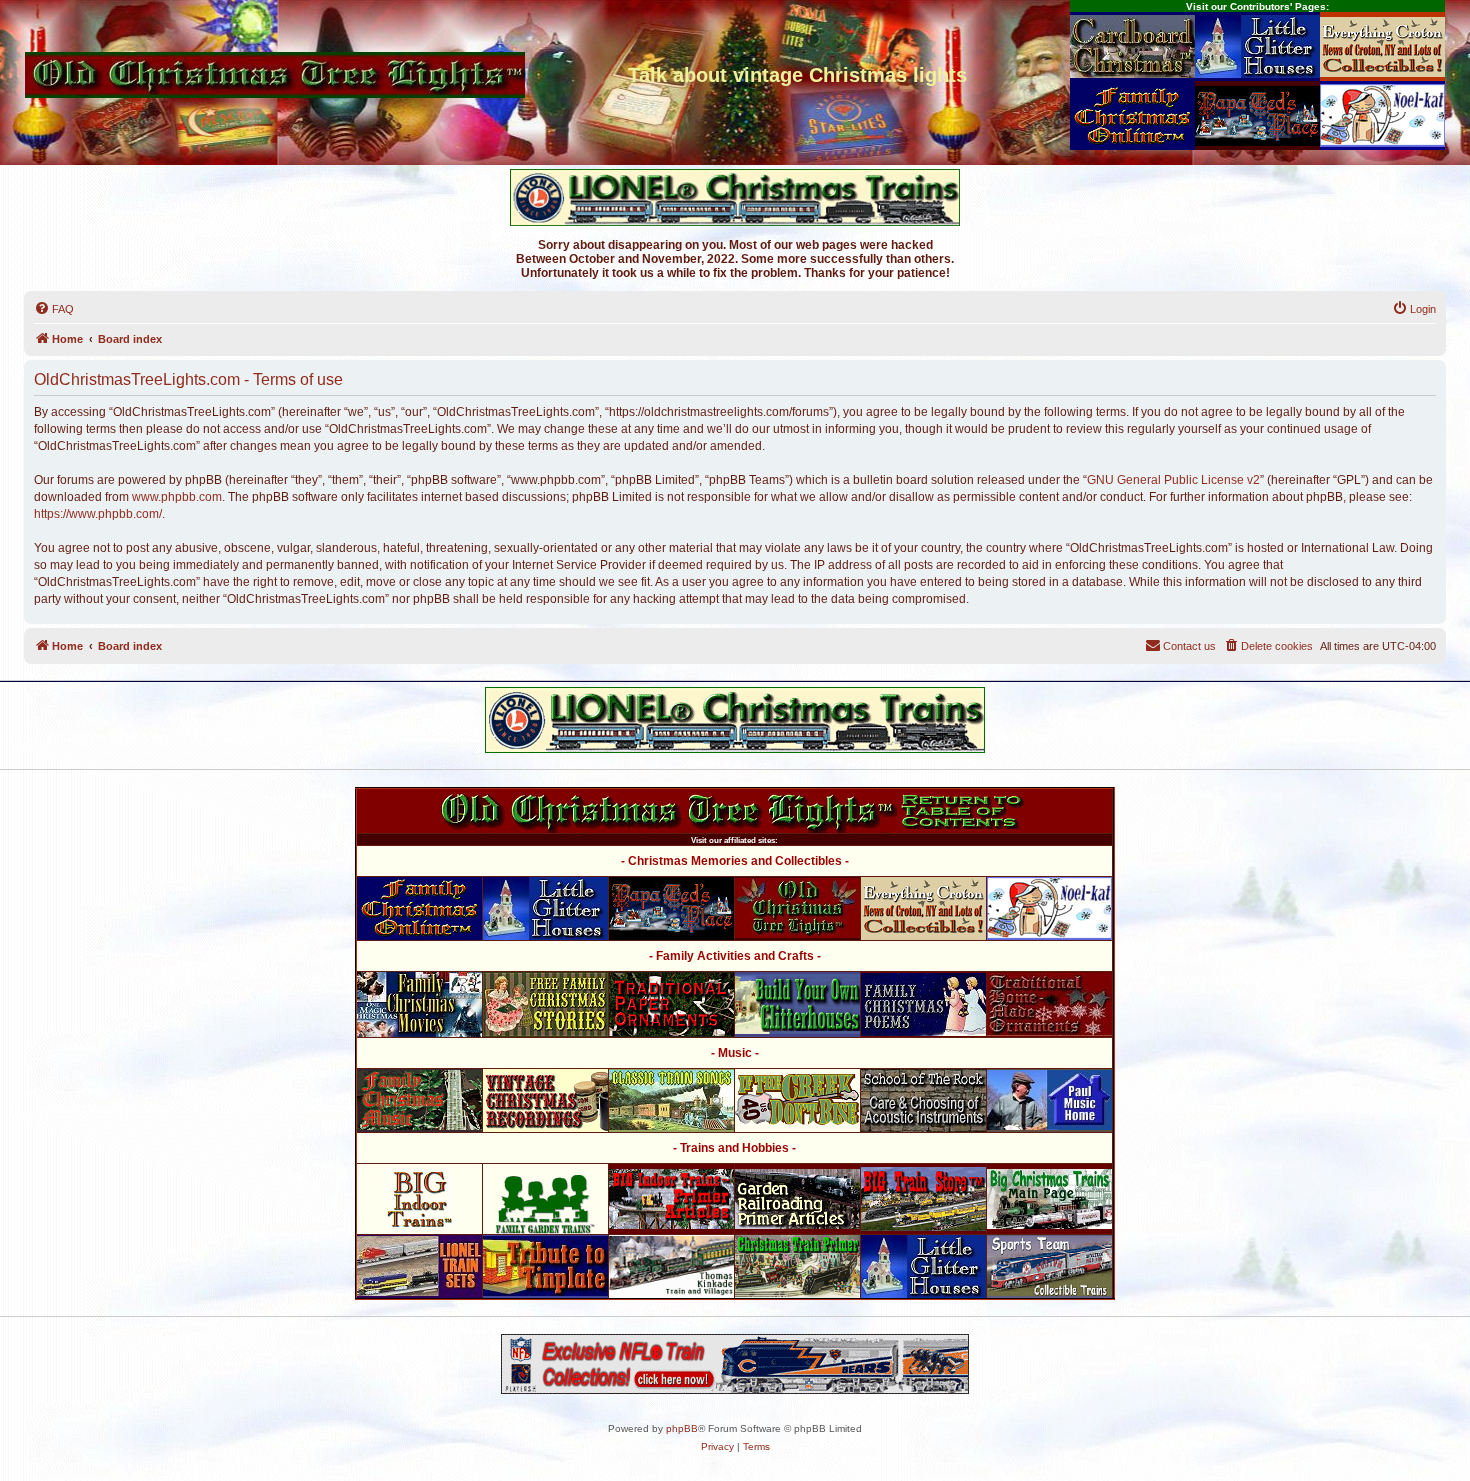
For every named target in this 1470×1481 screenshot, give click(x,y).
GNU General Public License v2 (1173, 480)
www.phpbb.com (177, 497)
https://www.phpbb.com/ (98, 514)
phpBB (682, 1428)
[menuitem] (54, 309)
